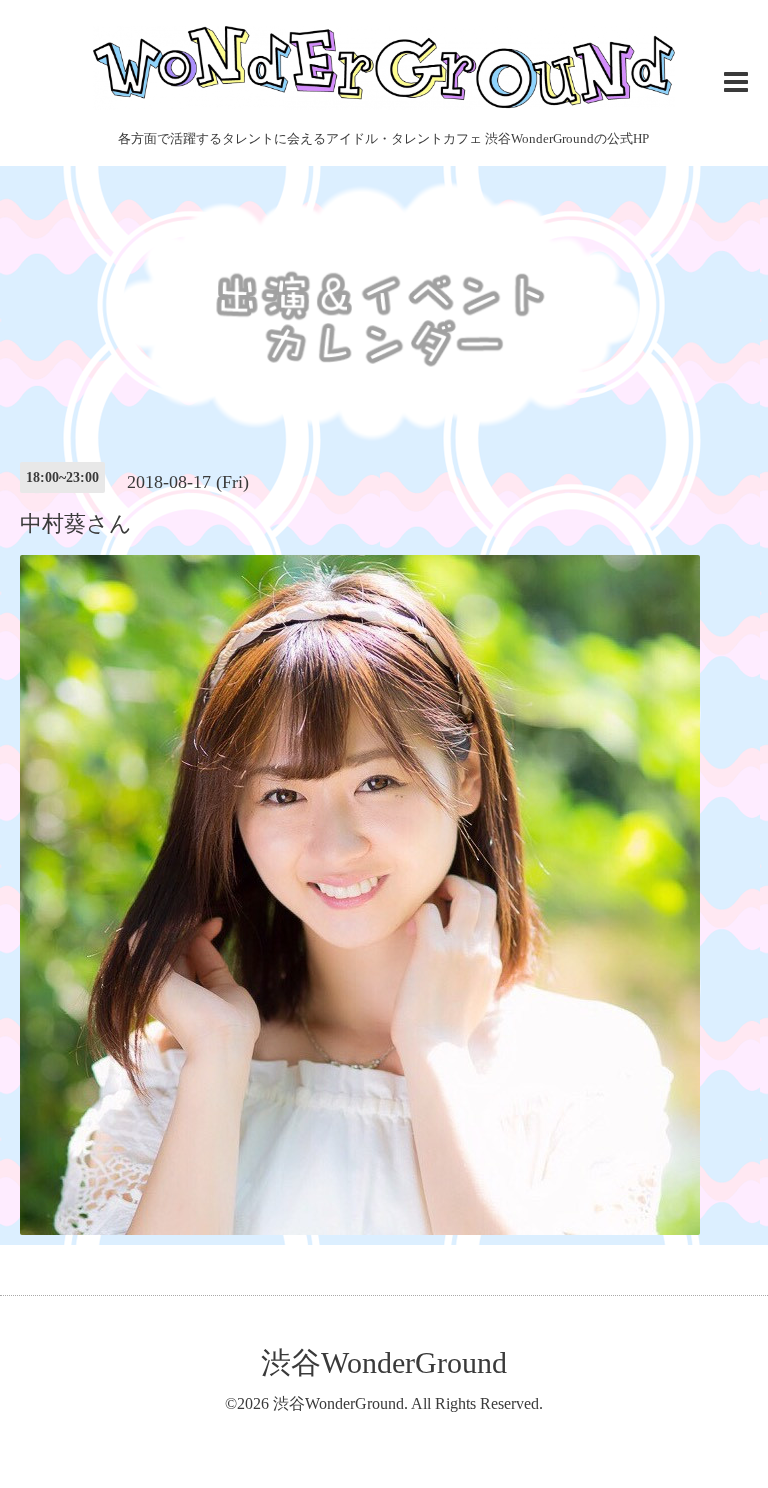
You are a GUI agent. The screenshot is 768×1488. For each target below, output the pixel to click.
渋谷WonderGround (384, 1362)
